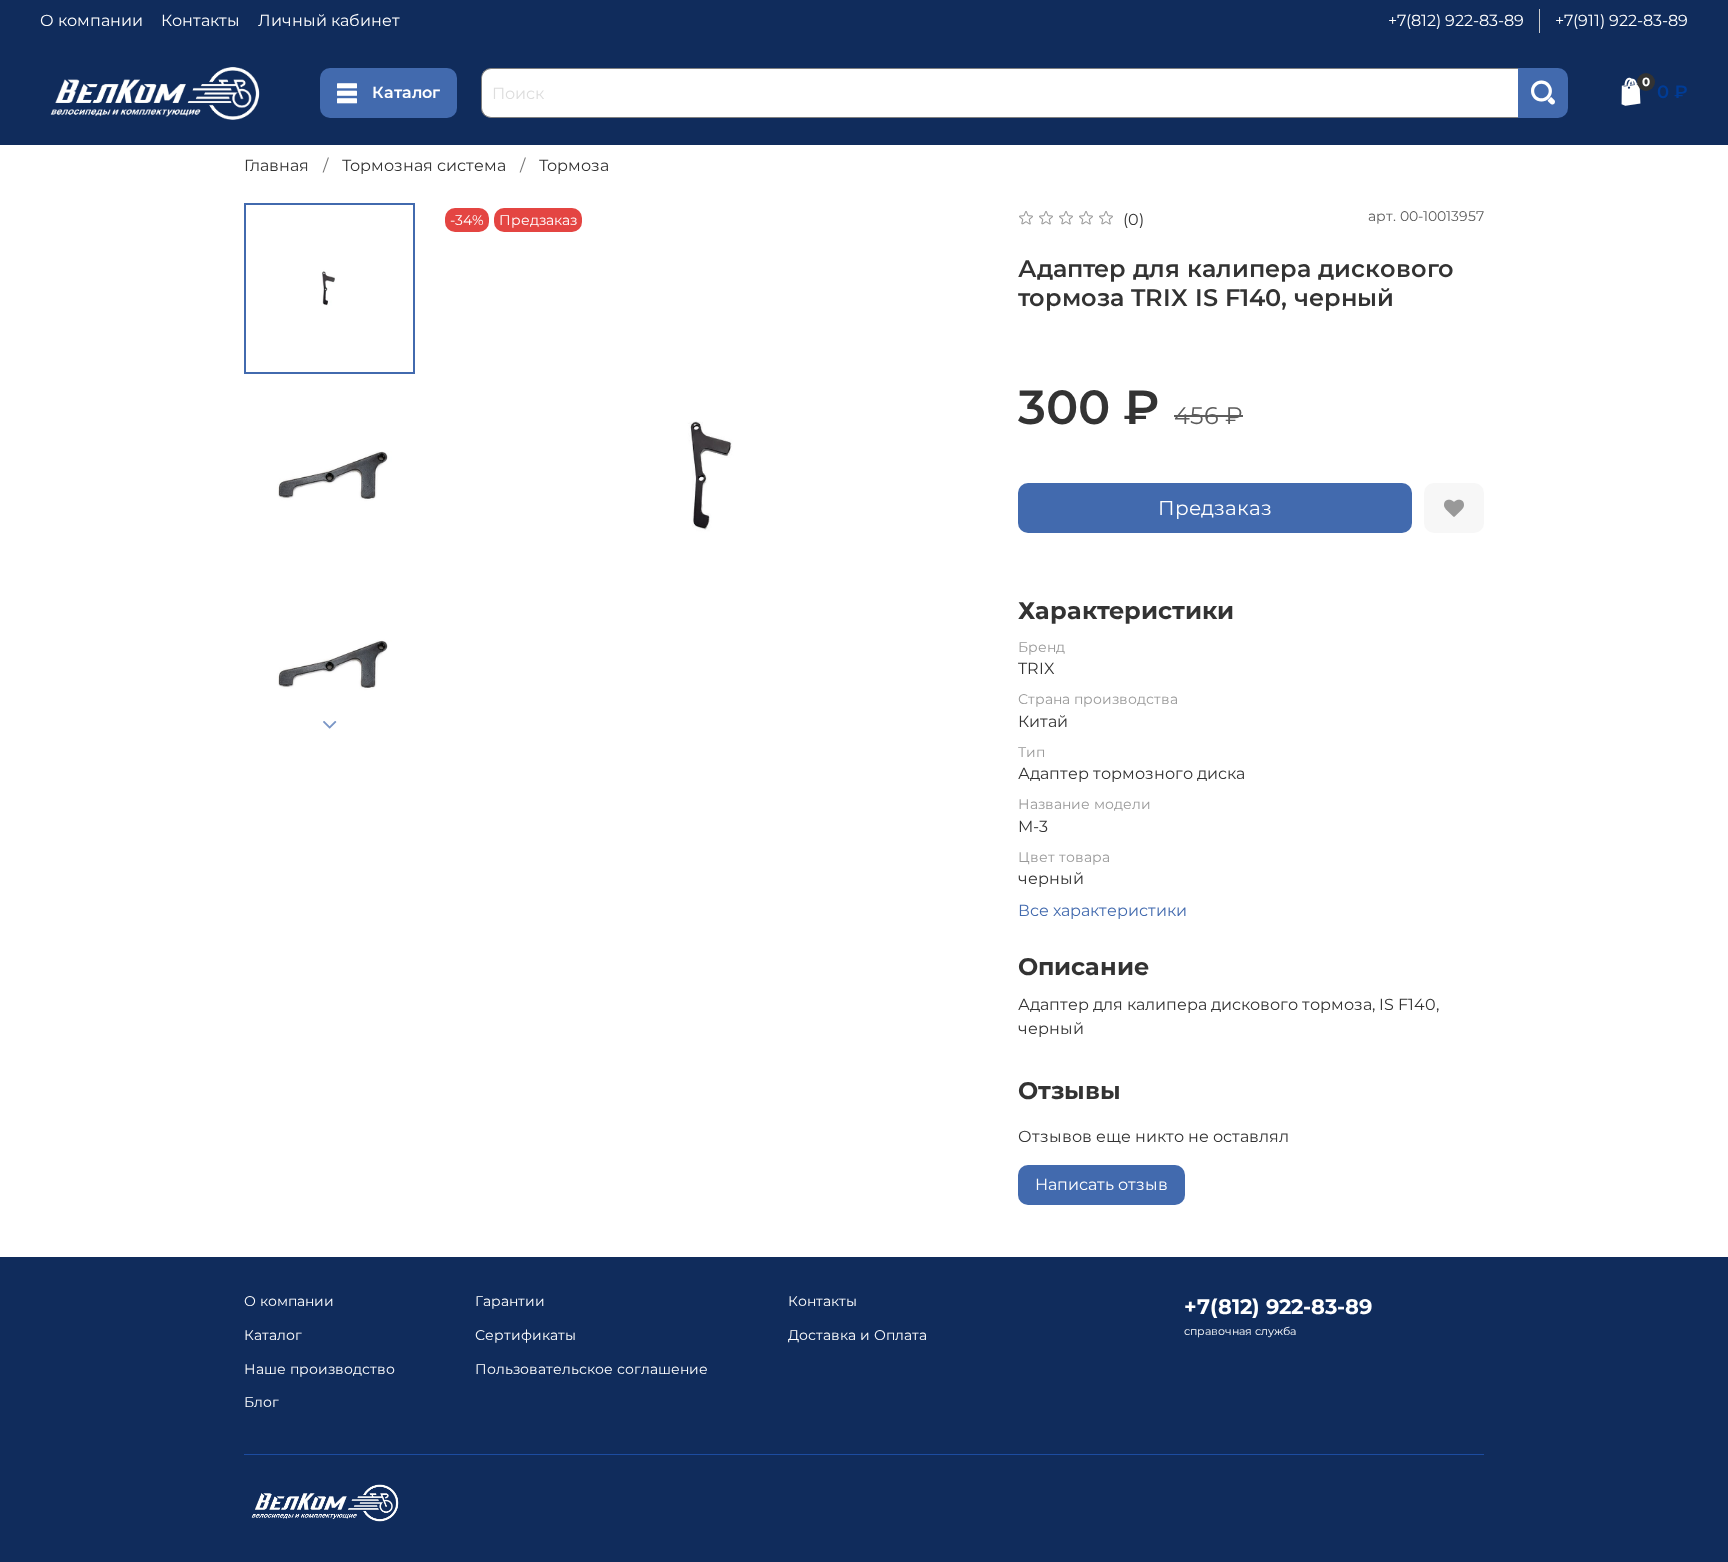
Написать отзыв (1101, 1184)
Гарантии (510, 1301)
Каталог (406, 92)
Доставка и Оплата (857, 1335)
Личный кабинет (329, 20)
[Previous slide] (480, 477)
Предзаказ (1215, 508)
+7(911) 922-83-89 (1621, 20)
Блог (261, 1402)
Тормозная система (424, 165)
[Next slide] (330, 725)
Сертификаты (525, 1335)
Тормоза (574, 165)
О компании (91, 20)
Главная (276, 165)
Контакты (200, 20)
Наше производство (319, 1369)
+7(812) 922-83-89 (1456, 20)
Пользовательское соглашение (591, 1369)
